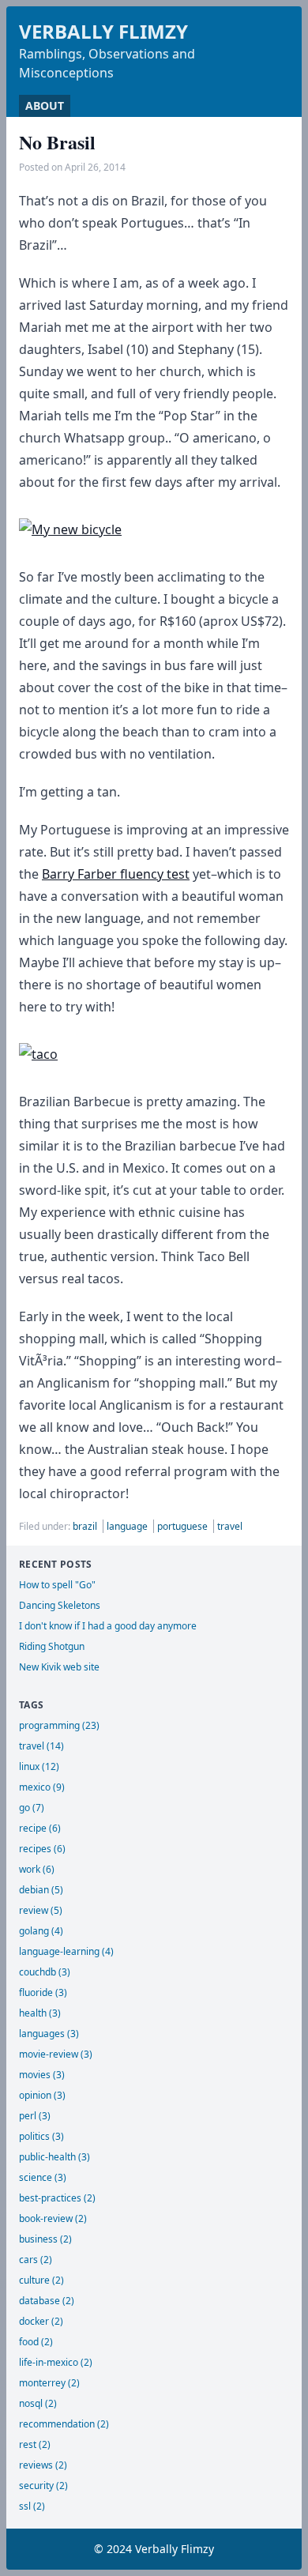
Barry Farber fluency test (116, 874)
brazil (86, 1526)
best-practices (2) (57, 2198)
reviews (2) (43, 2465)
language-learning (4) (66, 1951)
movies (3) (42, 2075)
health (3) (40, 2013)
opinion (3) (42, 2095)
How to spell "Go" (57, 1585)
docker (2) (41, 2321)
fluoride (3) (43, 1992)
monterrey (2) (49, 2383)
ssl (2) (32, 2506)
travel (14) (41, 1746)
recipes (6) (42, 1849)
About (45, 105)
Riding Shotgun (52, 1646)
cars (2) (36, 2260)
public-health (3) (54, 2157)
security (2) (43, 2486)
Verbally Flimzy (103, 31)
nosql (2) (38, 2403)
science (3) (43, 2177)
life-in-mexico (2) (56, 2362)
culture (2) (41, 2280)
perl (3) (35, 2116)
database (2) (47, 2301)
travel (230, 1526)
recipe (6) (40, 1828)
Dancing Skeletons (60, 1605)
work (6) (37, 1869)
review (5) (41, 1910)
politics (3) (41, 2136)
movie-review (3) (56, 2054)
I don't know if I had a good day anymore (108, 1626)
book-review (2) (53, 2218)
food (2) (36, 2342)
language (128, 1526)
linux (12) (39, 1766)
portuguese (184, 1526)
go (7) (32, 1808)
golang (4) (41, 1931)
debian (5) (41, 1890)
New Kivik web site (59, 1667)
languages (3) (49, 2034)
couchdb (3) (45, 1972)
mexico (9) (42, 1787)
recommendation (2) (64, 2424)
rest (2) (35, 2444)
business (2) (45, 2239)
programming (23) (59, 1725)
